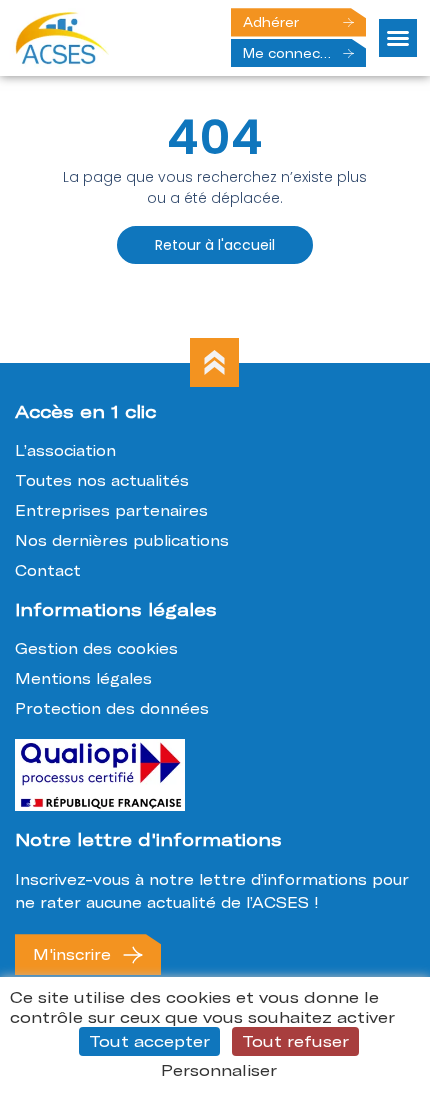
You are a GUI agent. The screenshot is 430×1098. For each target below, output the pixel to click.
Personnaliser (219, 1070)
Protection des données (112, 708)
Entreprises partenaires (111, 510)
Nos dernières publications (122, 540)
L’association (65, 450)
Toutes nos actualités (102, 480)
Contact (48, 570)
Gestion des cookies (96, 648)
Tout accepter (149, 1041)
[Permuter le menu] (398, 38)
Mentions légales (83, 678)
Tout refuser (295, 1041)
